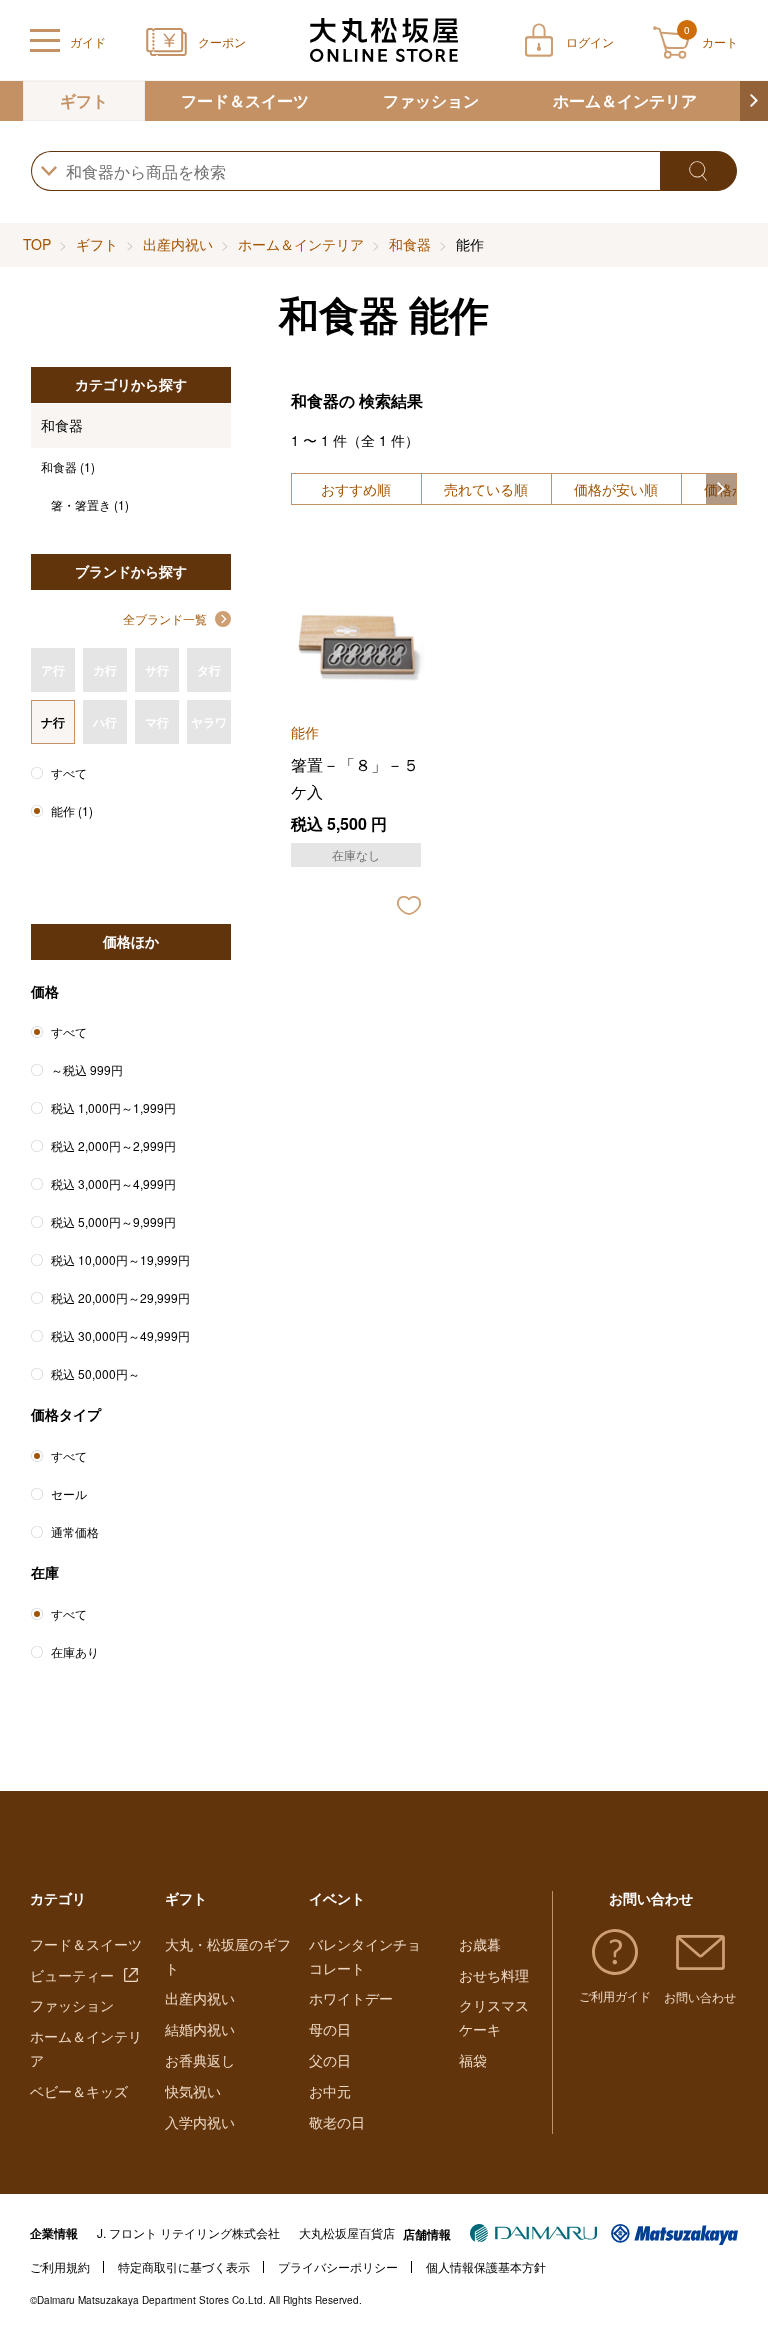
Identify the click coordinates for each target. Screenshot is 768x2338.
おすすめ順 (356, 489)
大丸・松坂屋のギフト (228, 1956)
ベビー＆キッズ (79, 2091)
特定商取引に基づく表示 (184, 2266)
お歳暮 (480, 1944)
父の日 (330, 2060)
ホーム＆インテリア (625, 100)
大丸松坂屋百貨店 (347, 2232)
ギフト (84, 100)
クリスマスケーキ (494, 2017)
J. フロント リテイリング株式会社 (188, 2232)
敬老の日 (337, 2122)
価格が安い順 (616, 489)
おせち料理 (494, 1975)
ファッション (431, 100)
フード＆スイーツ (245, 100)
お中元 (330, 2091)
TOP (37, 244)
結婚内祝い (200, 2029)
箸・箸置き (90, 504)
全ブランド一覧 (165, 618)
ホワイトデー (351, 1998)
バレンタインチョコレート (365, 1956)
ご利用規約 (60, 2266)
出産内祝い (178, 244)
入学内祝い (200, 2122)
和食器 (410, 244)
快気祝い (193, 2091)
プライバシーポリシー (338, 2266)
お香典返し (200, 2060)
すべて (69, 772)
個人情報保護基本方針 (486, 2266)
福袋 (473, 2060)
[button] (754, 101)
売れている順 (486, 489)
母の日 (330, 2029)
